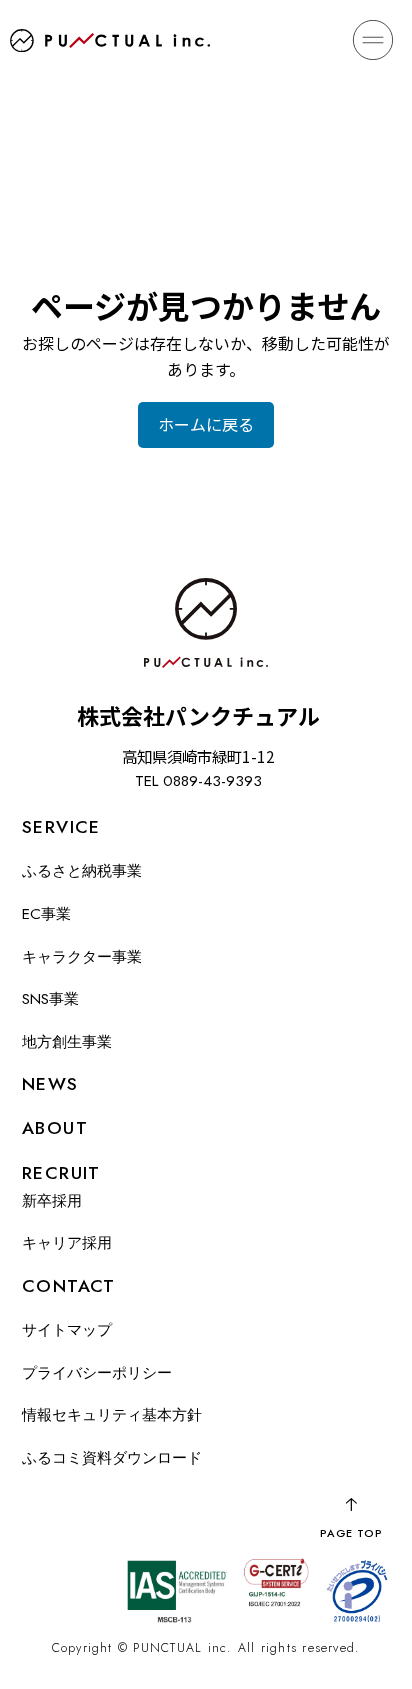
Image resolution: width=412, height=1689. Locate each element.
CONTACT (69, 1286)
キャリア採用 (67, 1243)
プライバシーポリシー (97, 1373)
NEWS (50, 1084)
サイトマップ (67, 1330)
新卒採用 (52, 1201)
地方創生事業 (67, 1042)
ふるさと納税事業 (82, 871)
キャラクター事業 (82, 957)
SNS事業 (50, 999)
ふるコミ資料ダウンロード (112, 1458)
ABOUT (55, 1128)
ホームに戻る (206, 424)
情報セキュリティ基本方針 (112, 1415)
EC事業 (46, 914)
